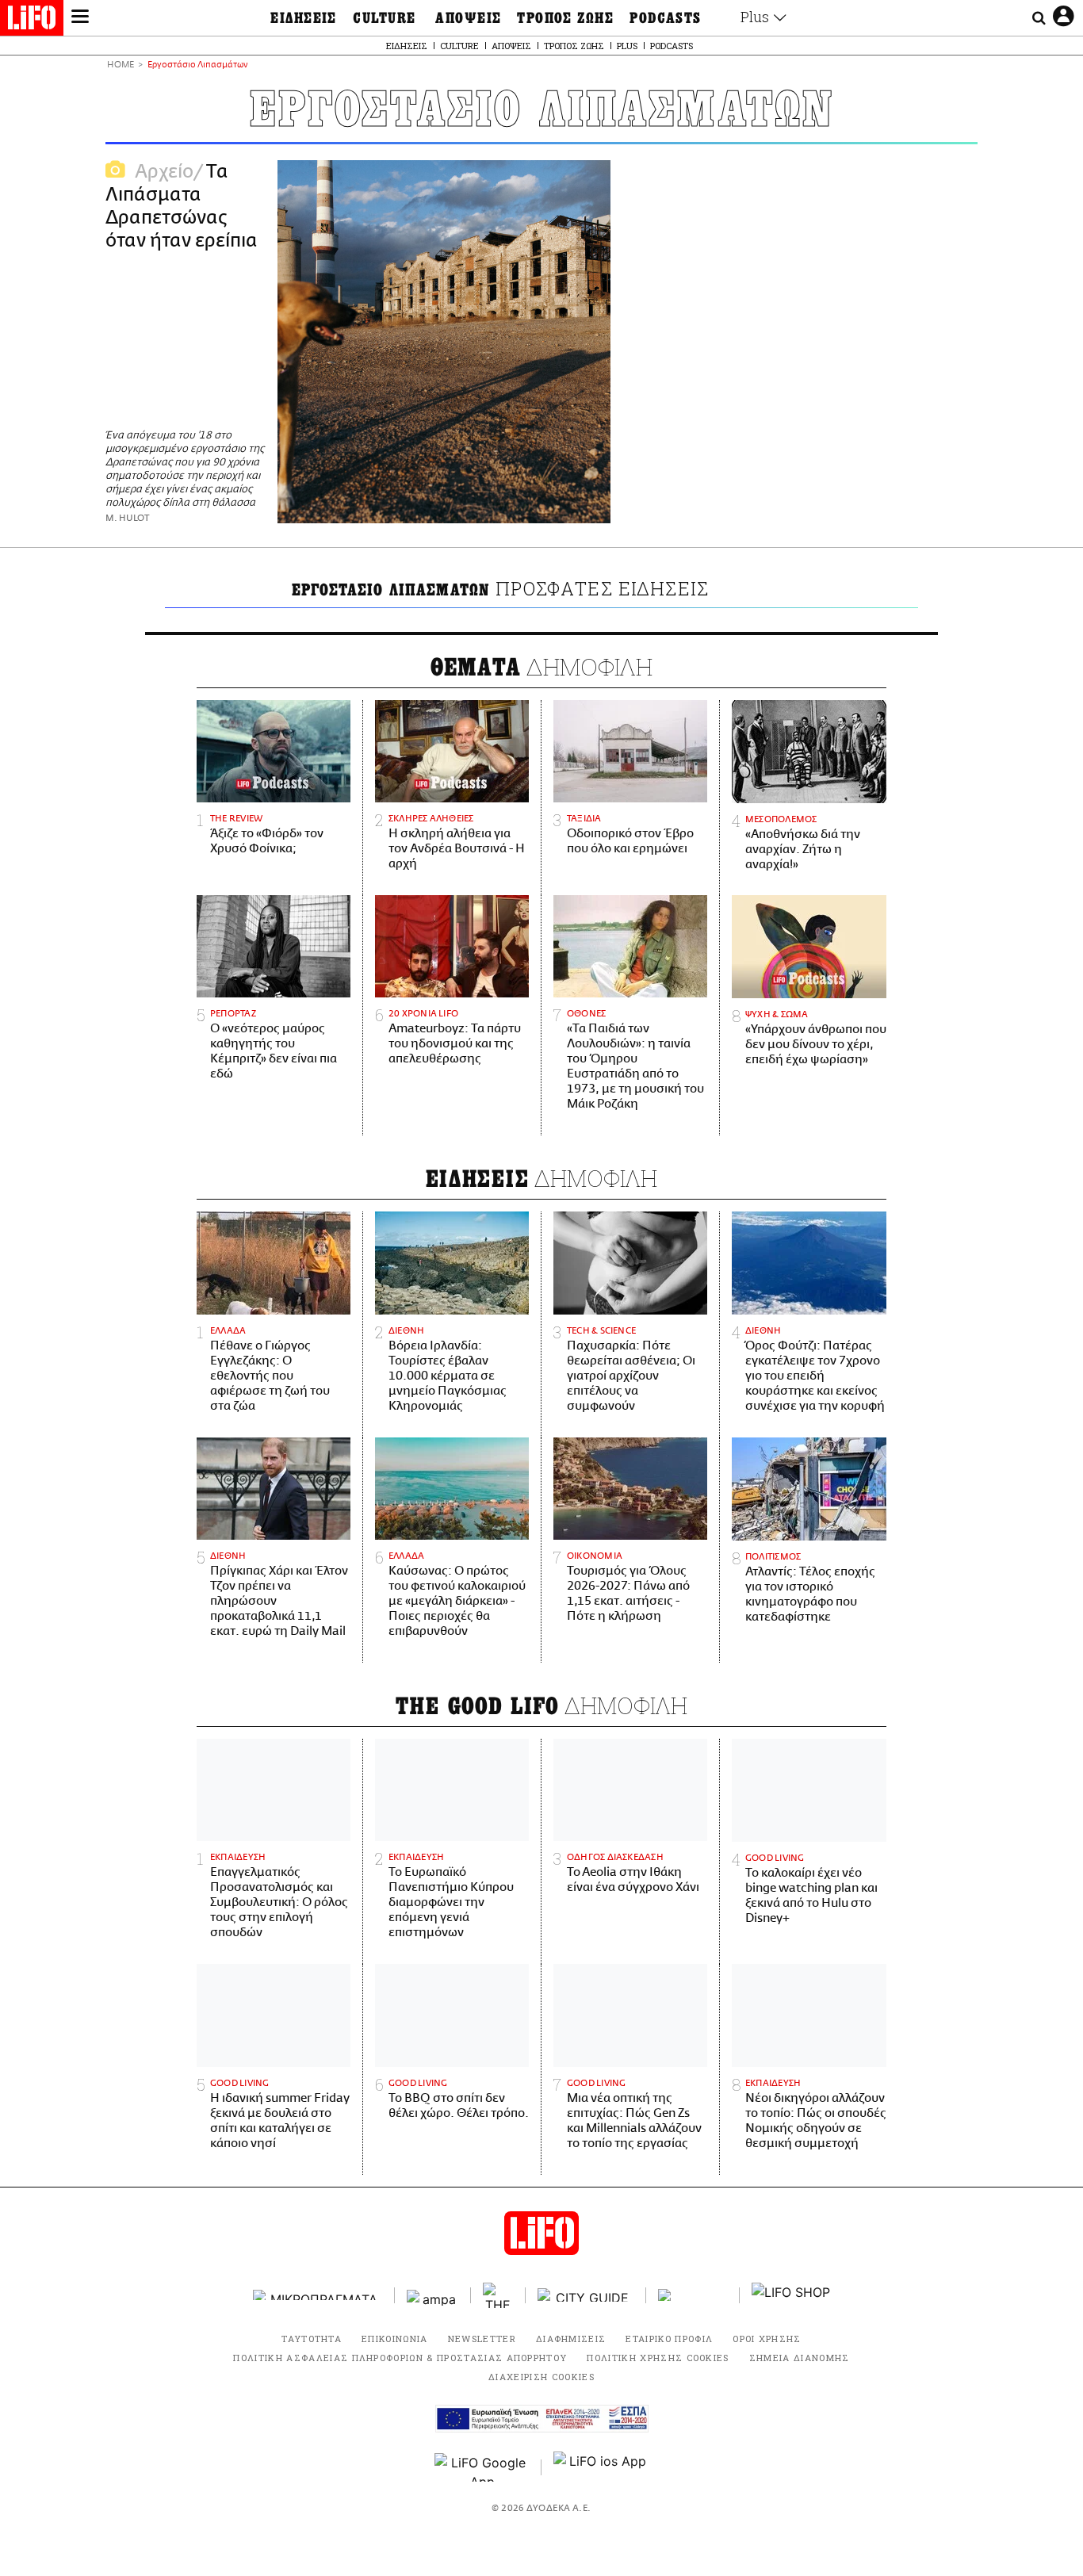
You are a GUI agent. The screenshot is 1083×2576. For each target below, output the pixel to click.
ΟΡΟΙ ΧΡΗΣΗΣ (767, 2339)
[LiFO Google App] (482, 2467)
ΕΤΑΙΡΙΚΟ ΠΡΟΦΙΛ (669, 2339)
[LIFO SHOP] (791, 2295)
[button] (80, 18)
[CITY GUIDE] (586, 2295)
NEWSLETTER (482, 2339)
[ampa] (433, 2295)
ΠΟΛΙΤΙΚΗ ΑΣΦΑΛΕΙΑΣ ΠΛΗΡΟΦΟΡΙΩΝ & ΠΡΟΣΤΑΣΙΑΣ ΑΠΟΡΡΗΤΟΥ (400, 2358)
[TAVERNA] (693, 2295)
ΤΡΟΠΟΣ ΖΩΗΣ (565, 18)
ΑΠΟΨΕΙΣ (468, 18)
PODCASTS (666, 18)
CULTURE (384, 18)
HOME (121, 65)
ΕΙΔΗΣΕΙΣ (304, 18)
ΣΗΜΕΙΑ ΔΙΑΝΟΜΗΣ (800, 2358)
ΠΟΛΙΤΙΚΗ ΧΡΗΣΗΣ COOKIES (658, 2358)
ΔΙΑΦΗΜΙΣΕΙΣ (571, 2339)
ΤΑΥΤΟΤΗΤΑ (312, 2339)
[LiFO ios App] (601, 2467)
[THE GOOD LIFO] (498, 2295)
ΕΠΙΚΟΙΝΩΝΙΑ (395, 2339)
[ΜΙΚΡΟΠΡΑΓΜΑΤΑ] (318, 2295)
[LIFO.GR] (32, 21)
